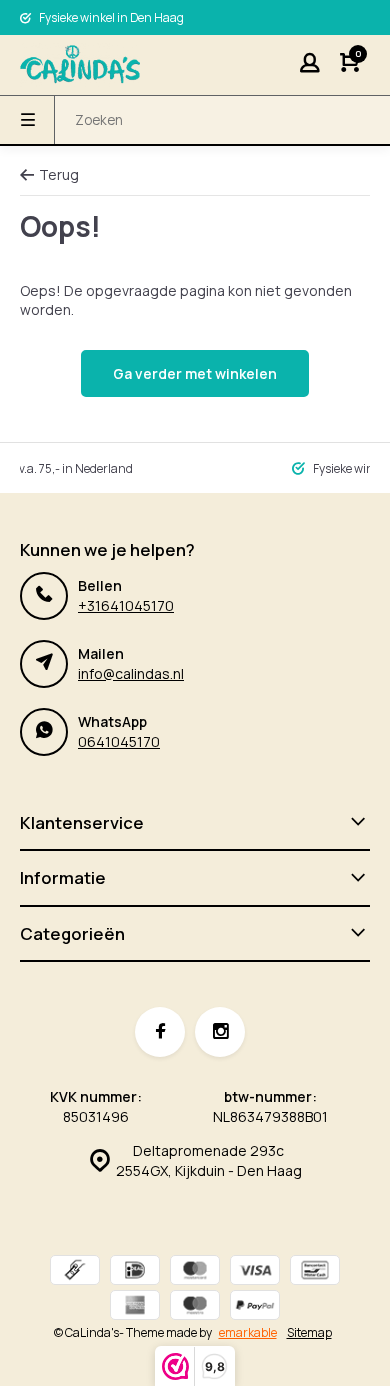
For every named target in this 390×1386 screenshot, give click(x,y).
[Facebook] (160, 1032)
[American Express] (135, 1307)
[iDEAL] (135, 1272)
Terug (59, 174)
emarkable (248, 1332)
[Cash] (75, 1272)
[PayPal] (255, 1307)
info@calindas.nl (131, 673)
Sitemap (309, 1333)
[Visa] (255, 1272)
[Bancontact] (315, 1272)
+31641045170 (126, 605)
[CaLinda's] (80, 65)
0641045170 (119, 741)
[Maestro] (195, 1307)
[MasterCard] (195, 1272)
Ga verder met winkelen (195, 373)
